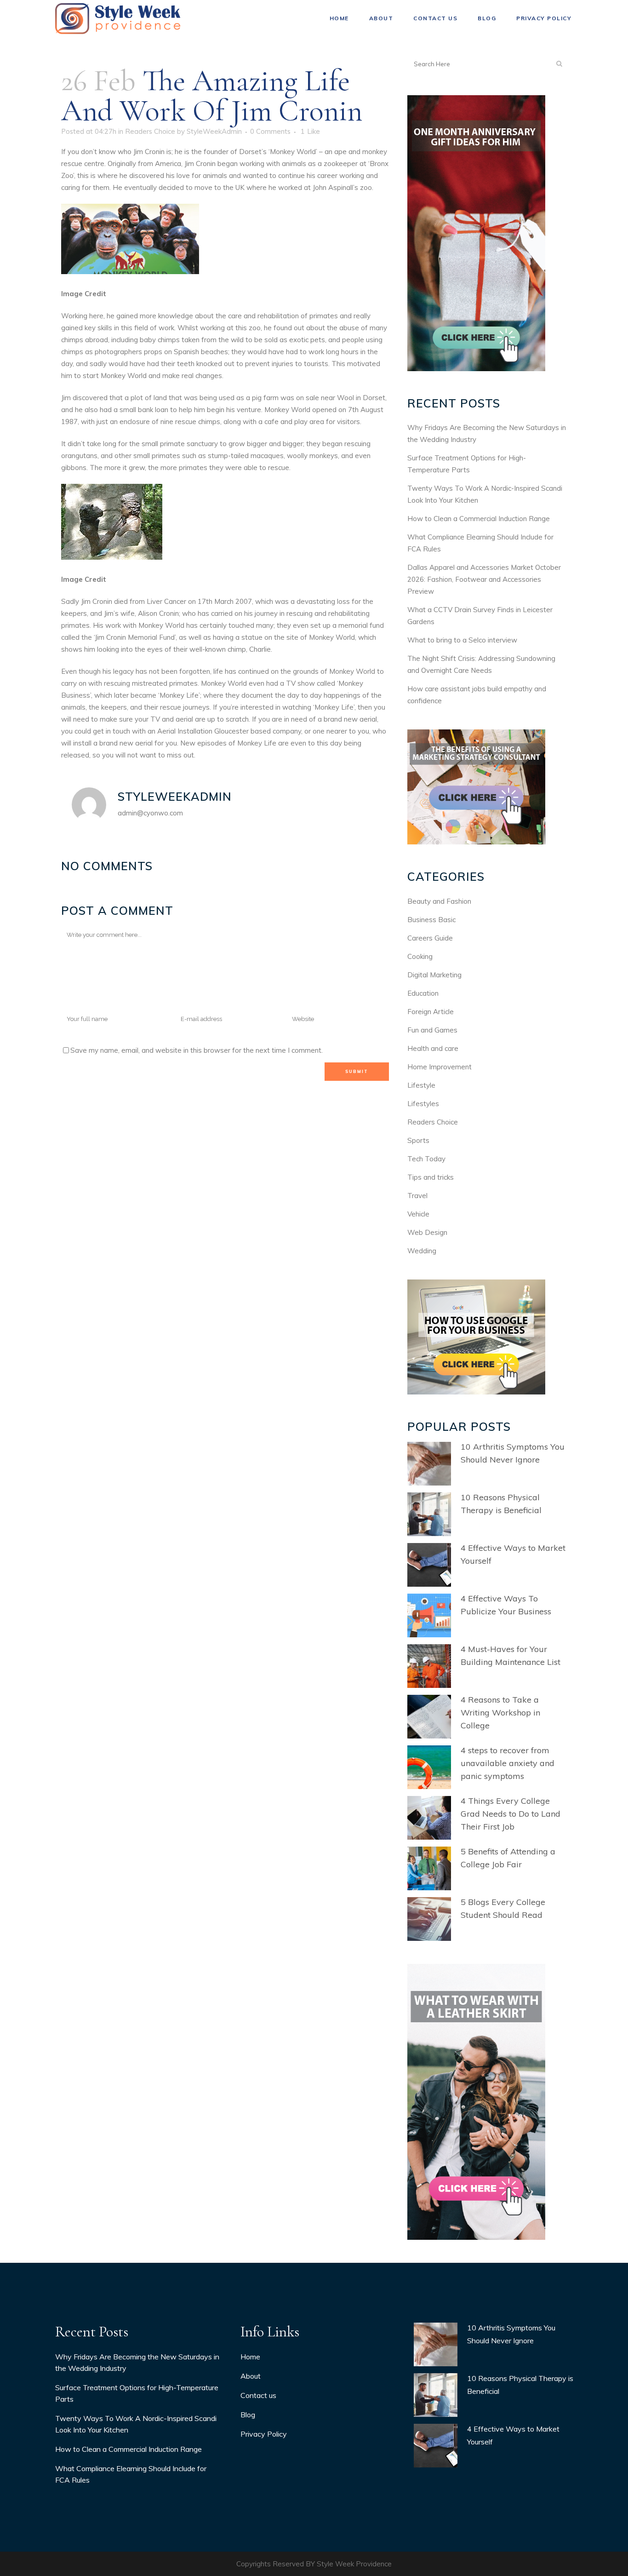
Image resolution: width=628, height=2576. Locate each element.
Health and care (433, 1048)
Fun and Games (432, 1030)
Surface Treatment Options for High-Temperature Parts (137, 2393)
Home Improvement (440, 1067)
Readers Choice (150, 131)
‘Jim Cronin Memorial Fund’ (135, 637)
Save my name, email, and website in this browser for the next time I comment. (197, 1050)
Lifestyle (421, 1085)
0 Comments (270, 131)
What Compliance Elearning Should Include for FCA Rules (131, 2474)
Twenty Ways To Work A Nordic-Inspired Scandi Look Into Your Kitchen (136, 2424)
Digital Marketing (434, 975)
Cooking (420, 956)
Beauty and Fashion (439, 901)
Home (250, 2357)
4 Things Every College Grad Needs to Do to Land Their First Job (511, 1814)
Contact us (258, 2395)
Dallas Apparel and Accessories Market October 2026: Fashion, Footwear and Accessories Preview (484, 579)
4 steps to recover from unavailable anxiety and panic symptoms (508, 1763)
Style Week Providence (354, 2564)
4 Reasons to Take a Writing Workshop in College (500, 1713)
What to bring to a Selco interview (462, 640)
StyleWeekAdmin (214, 131)
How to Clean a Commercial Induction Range (479, 519)
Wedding (422, 1251)
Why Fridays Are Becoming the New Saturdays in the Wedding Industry (137, 2362)
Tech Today (426, 1159)
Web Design (427, 1232)
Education (423, 993)
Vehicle (418, 1214)
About (251, 2376)
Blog (248, 2415)
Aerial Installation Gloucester (203, 731)
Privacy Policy (264, 2434)
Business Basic (431, 920)
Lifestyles (423, 1104)
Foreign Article (431, 1012)
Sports (418, 1140)
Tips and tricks (431, 1177)
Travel (417, 1196)
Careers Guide (430, 938)
